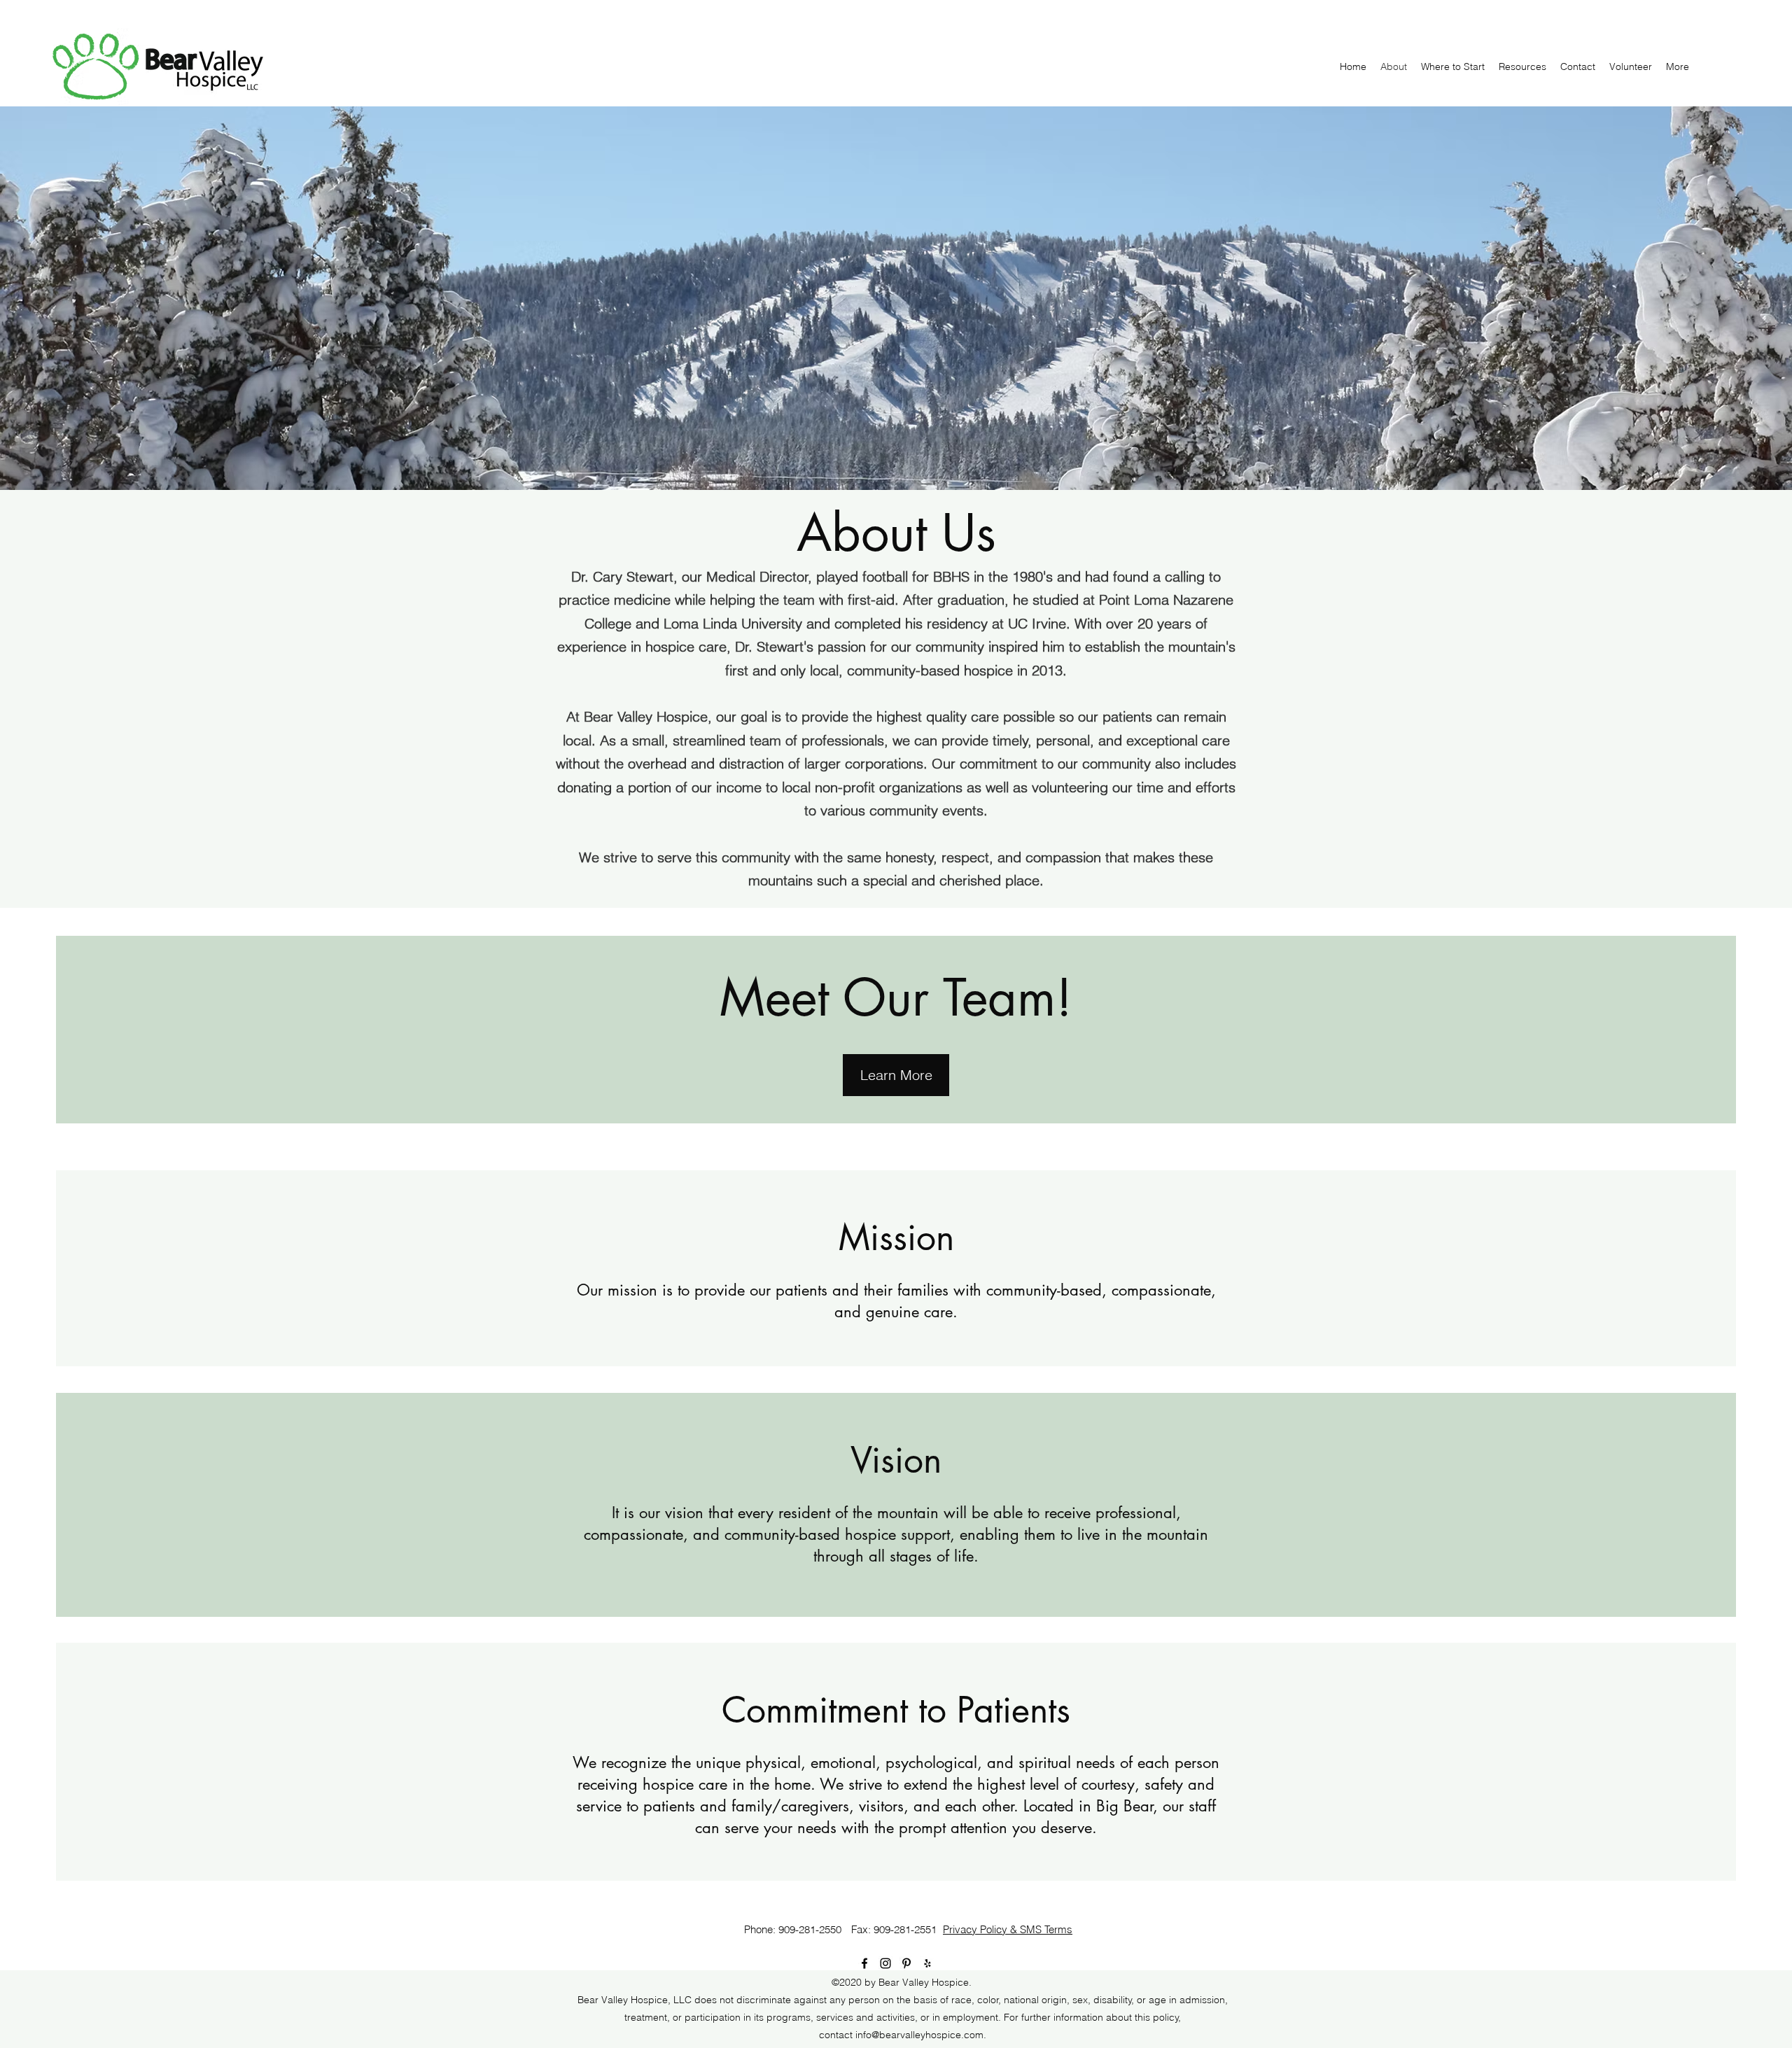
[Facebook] (864, 1963)
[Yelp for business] (927, 1963)
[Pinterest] (906, 1963)
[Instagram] (885, 1963)
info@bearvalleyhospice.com (919, 2035)
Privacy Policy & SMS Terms (1008, 1929)
